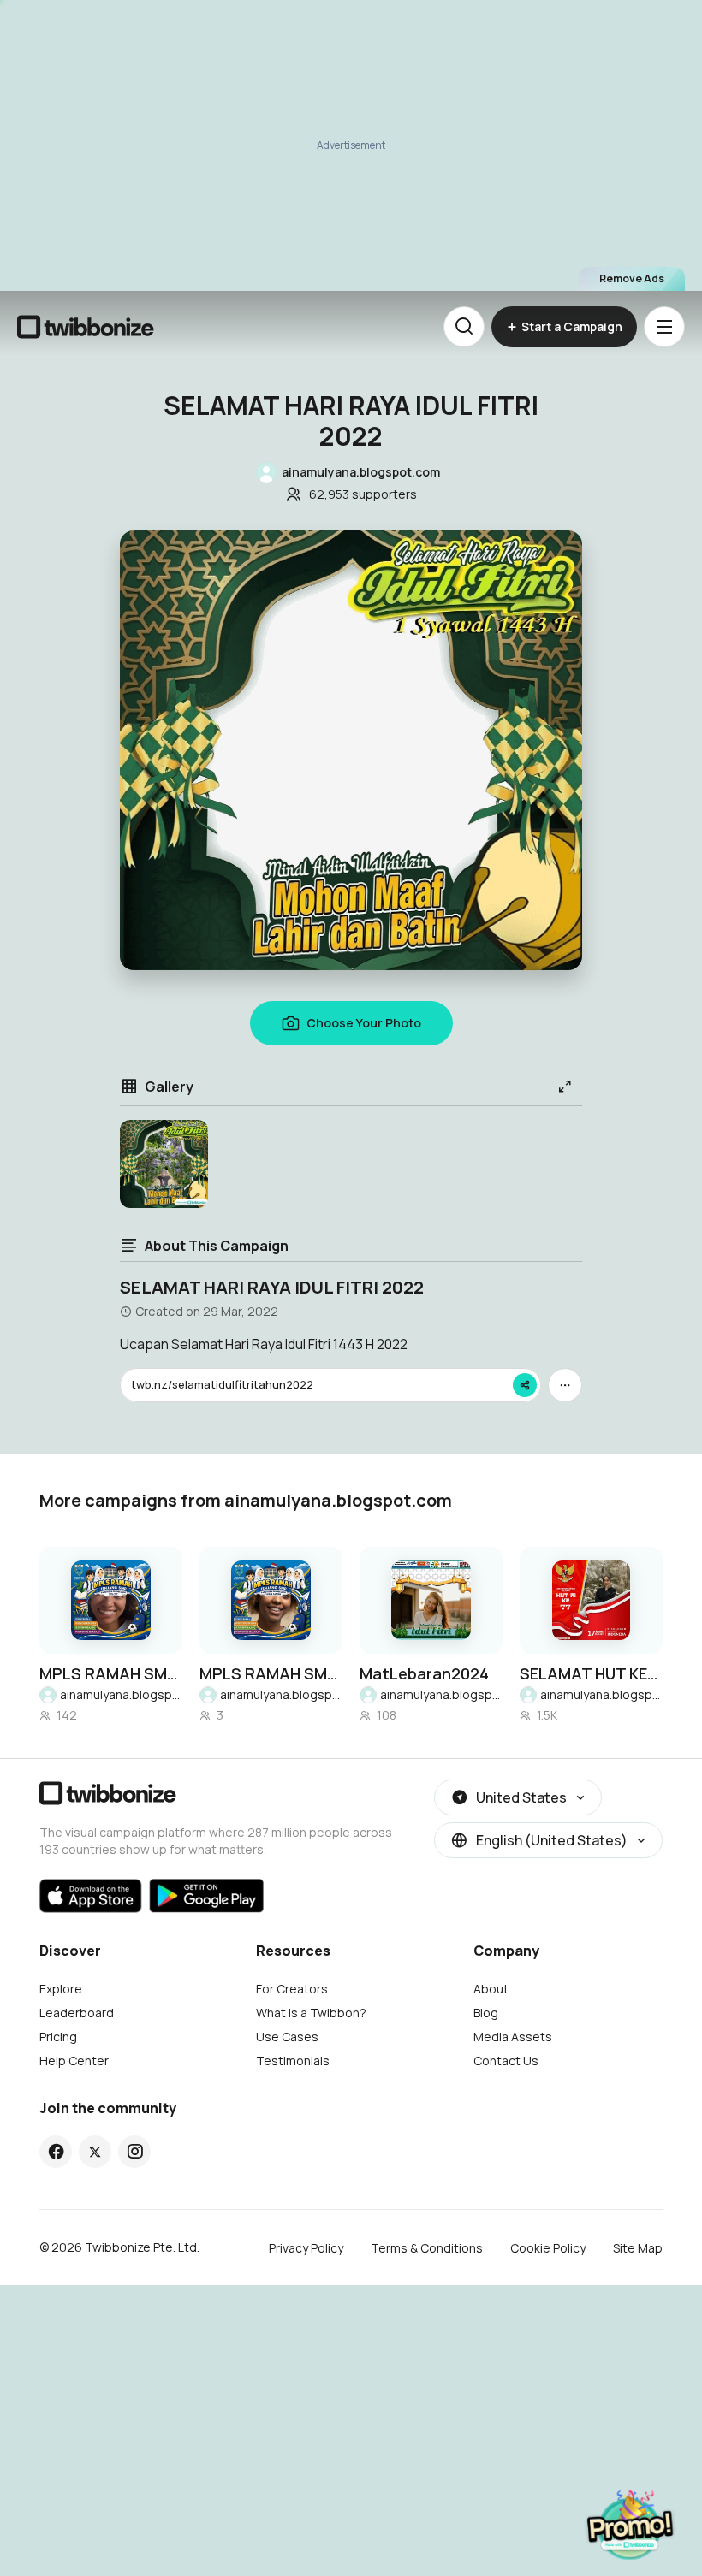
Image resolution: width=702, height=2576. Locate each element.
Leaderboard (77, 2013)
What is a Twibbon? (311, 2013)
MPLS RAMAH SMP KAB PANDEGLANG (271, 1673)
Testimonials (293, 2061)
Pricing (58, 2037)
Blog (486, 2013)
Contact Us (506, 2061)
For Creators (292, 1989)
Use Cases (287, 2037)
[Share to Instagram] (135, 2152)
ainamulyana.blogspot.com (121, 1694)
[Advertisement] (351, 145)
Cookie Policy (548, 2248)
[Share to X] (95, 2152)
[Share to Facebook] (56, 2152)
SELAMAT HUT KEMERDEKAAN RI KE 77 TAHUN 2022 (591, 1673)
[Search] (464, 327)
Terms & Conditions (427, 2248)
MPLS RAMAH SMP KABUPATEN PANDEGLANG (111, 1673)
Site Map (638, 2248)
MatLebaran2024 (424, 1673)
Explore (61, 1989)
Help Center (74, 2061)
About (491, 1989)
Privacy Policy (306, 2248)
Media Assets (513, 2037)
